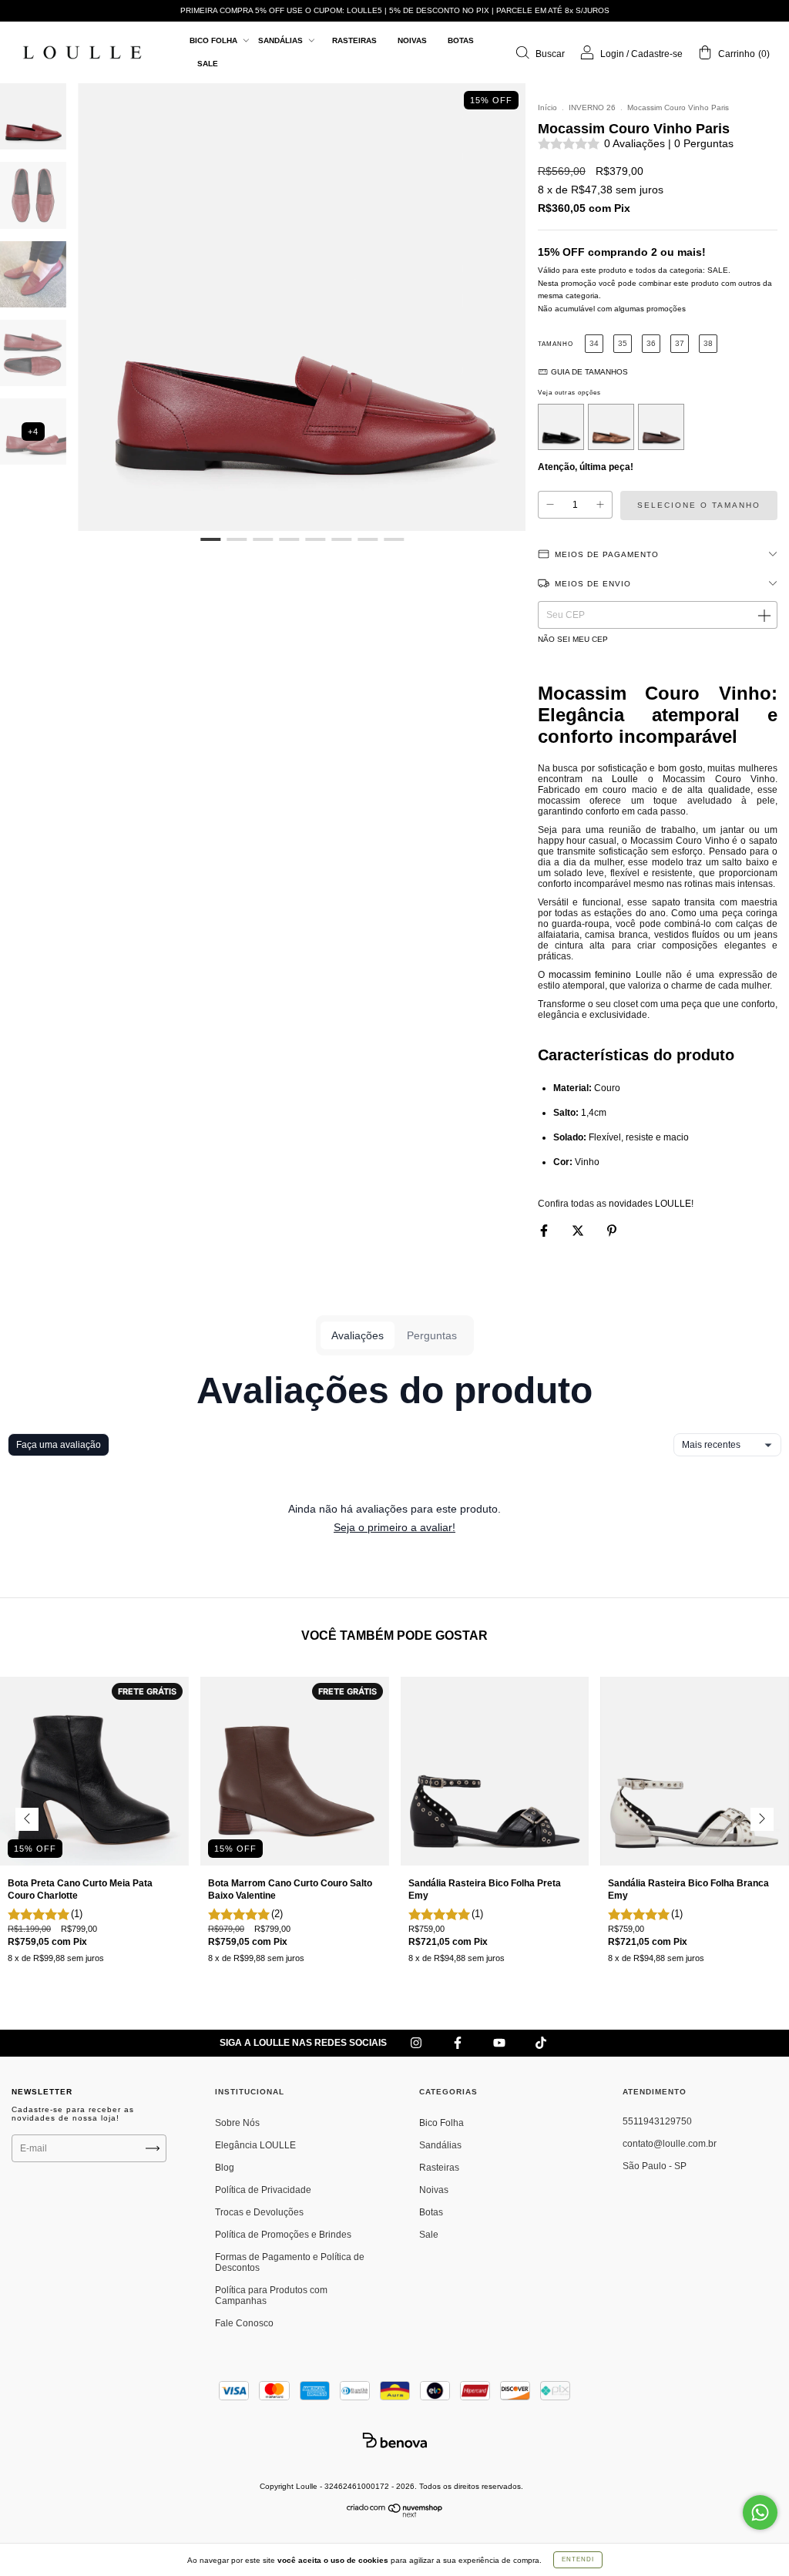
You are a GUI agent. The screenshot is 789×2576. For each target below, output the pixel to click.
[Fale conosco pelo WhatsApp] (760, 2512)
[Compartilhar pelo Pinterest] (612, 1231)
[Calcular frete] (764, 615)
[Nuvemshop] (395, 2514)
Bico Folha (215, 40)
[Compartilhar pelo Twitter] (579, 1231)
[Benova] (394, 2440)
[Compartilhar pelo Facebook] (545, 1231)
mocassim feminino (590, 975)
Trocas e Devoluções (259, 2212)
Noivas (412, 40)
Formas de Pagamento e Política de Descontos (290, 2262)
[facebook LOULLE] (459, 2044)
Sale (208, 64)
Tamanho (556, 344)
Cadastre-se (657, 54)
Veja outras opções (569, 393)
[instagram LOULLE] (417, 2044)
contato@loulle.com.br (670, 2144)
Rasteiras (354, 40)
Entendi (578, 2559)
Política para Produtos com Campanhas (271, 2296)
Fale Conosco (244, 2323)
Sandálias (282, 40)
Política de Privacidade (263, 2190)
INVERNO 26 (592, 107)
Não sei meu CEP (573, 639)
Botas (461, 40)
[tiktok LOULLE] (541, 2044)
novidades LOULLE (650, 1204)
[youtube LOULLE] (500, 2044)
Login (612, 54)
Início (547, 107)
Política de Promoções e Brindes (283, 2235)
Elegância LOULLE (255, 2145)
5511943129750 (657, 2121)
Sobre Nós (237, 2123)
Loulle (625, 779)
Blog (225, 2168)
